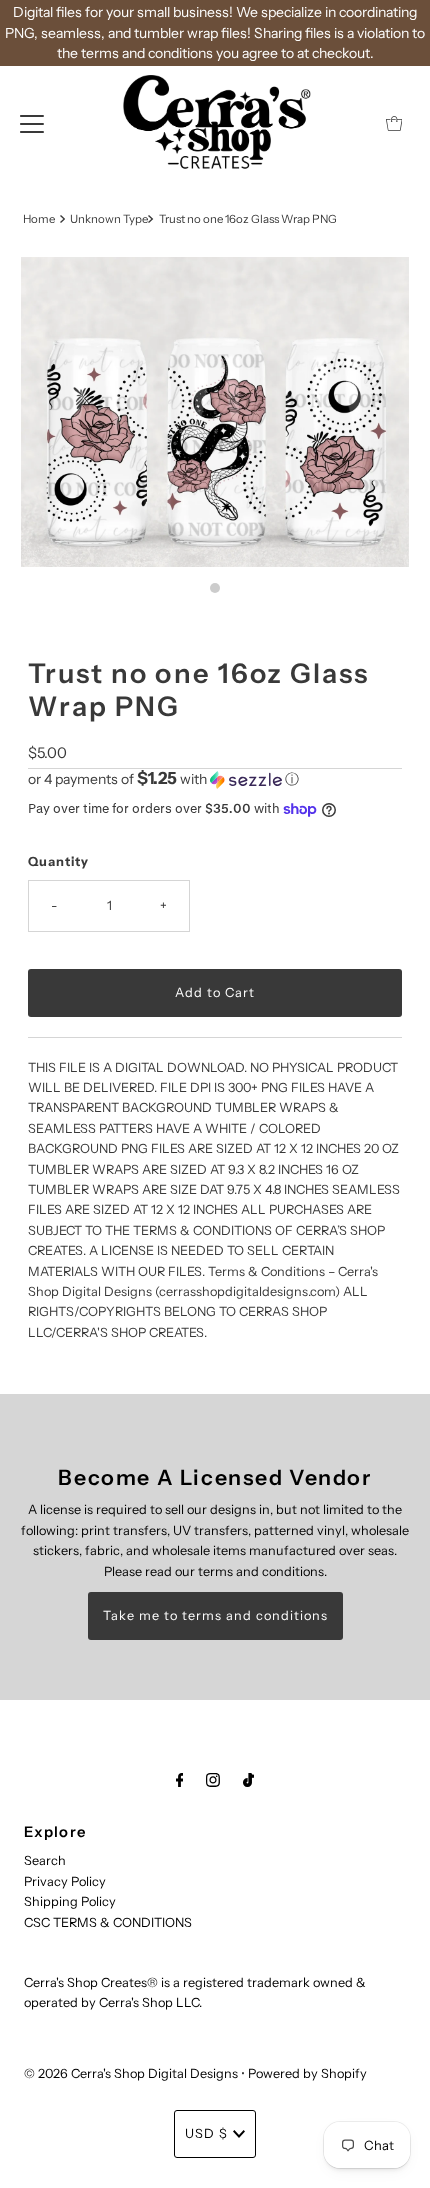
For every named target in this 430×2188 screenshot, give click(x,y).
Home (39, 219)
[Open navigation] (32, 123)
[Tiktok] (248, 1780)
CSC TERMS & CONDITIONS (108, 1922)
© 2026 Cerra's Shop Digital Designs (131, 2073)
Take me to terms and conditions (215, 1615)
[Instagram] (213, 1780)
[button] (215, 779)
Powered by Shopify (307, 2073)
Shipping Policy (70, 1901)
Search (45, 1860)
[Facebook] (180, 1780)
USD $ (206, 2133)
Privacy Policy (65, 1881)
